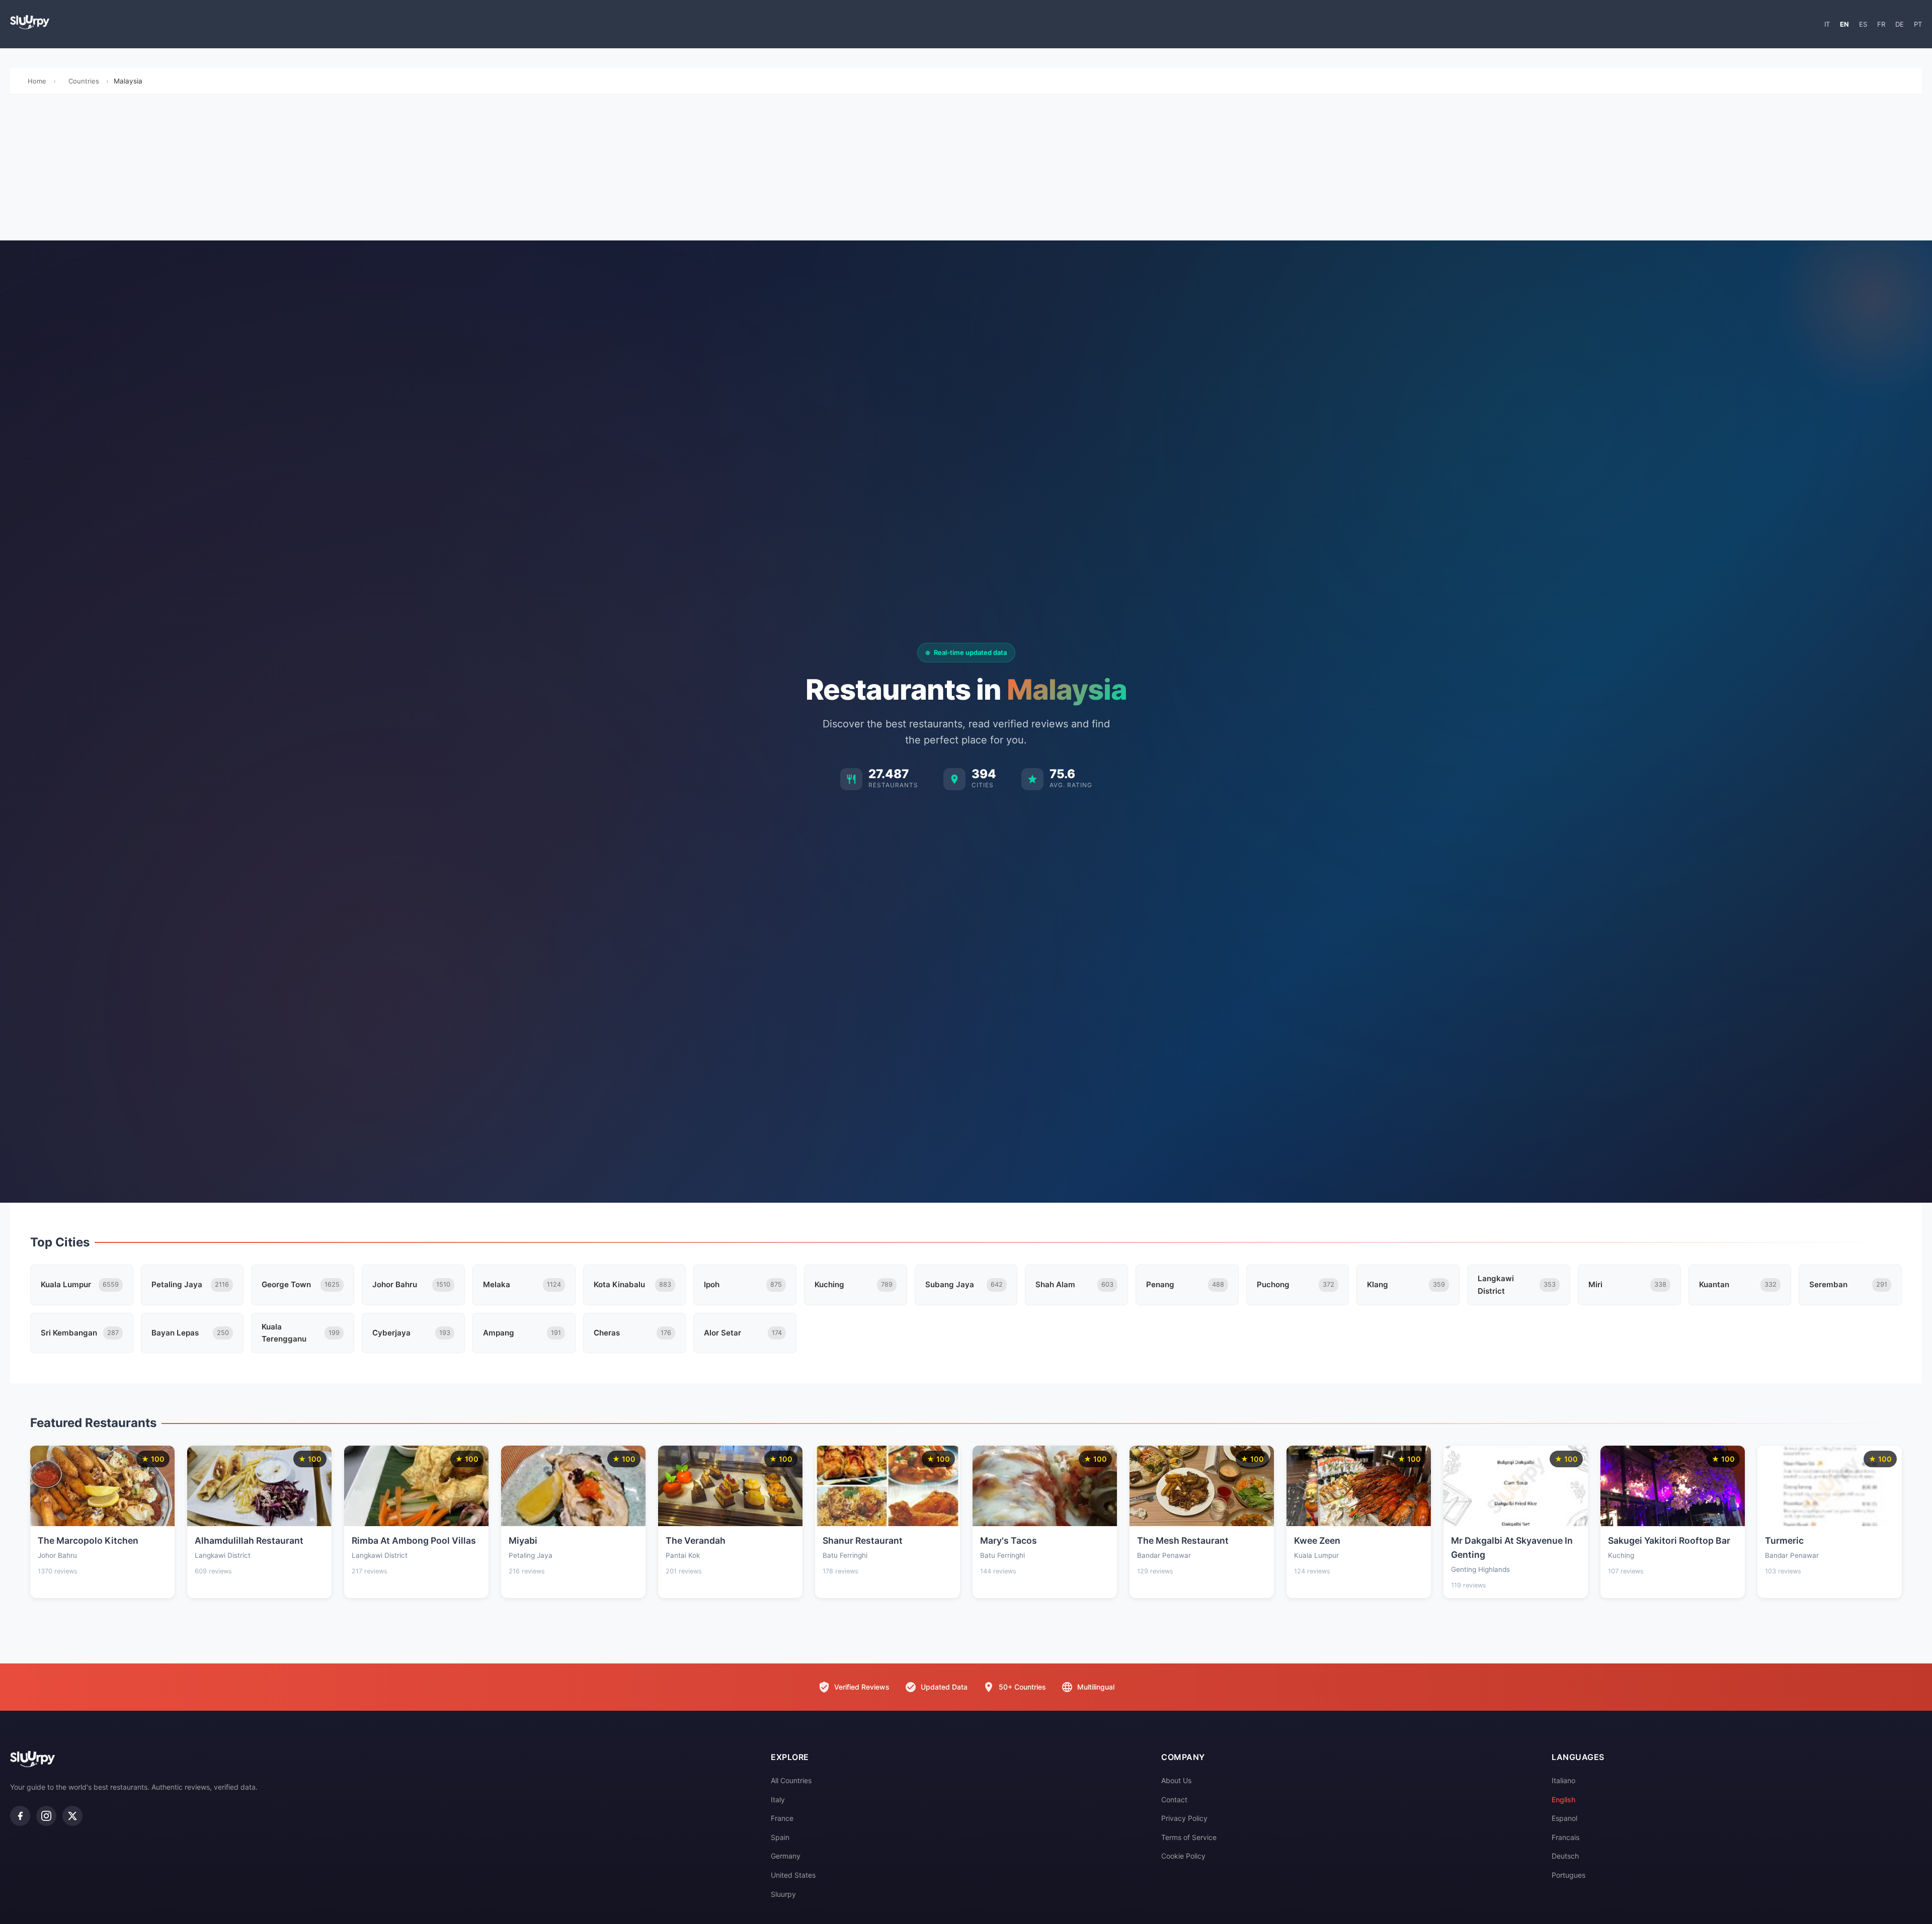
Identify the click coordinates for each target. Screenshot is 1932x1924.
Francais (1565, 1837)
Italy (778, 1800)
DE (1900, 24)
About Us (1176, 1780)
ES (1863, 24)
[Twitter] (72, 1816)
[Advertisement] (966, 170)
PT (1918, 24)
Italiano (1563, 1780)
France (782, 1818)
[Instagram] (46, 1816)
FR (1881, 24)
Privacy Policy (1184, 1818)
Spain (780, 1837)
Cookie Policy (1183, 1856)
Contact (1174, 1800)
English (1563, 1800)
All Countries (791, 1780)
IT (1827, 24)
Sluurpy (783, 1894)
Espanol (1564, 1818)
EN (1844, 24)
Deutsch (1565, 1856)
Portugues (1568, 1875)
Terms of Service (1189, 1837)
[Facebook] (20, 1816)
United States (793, 1875)
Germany (786, 1856)
